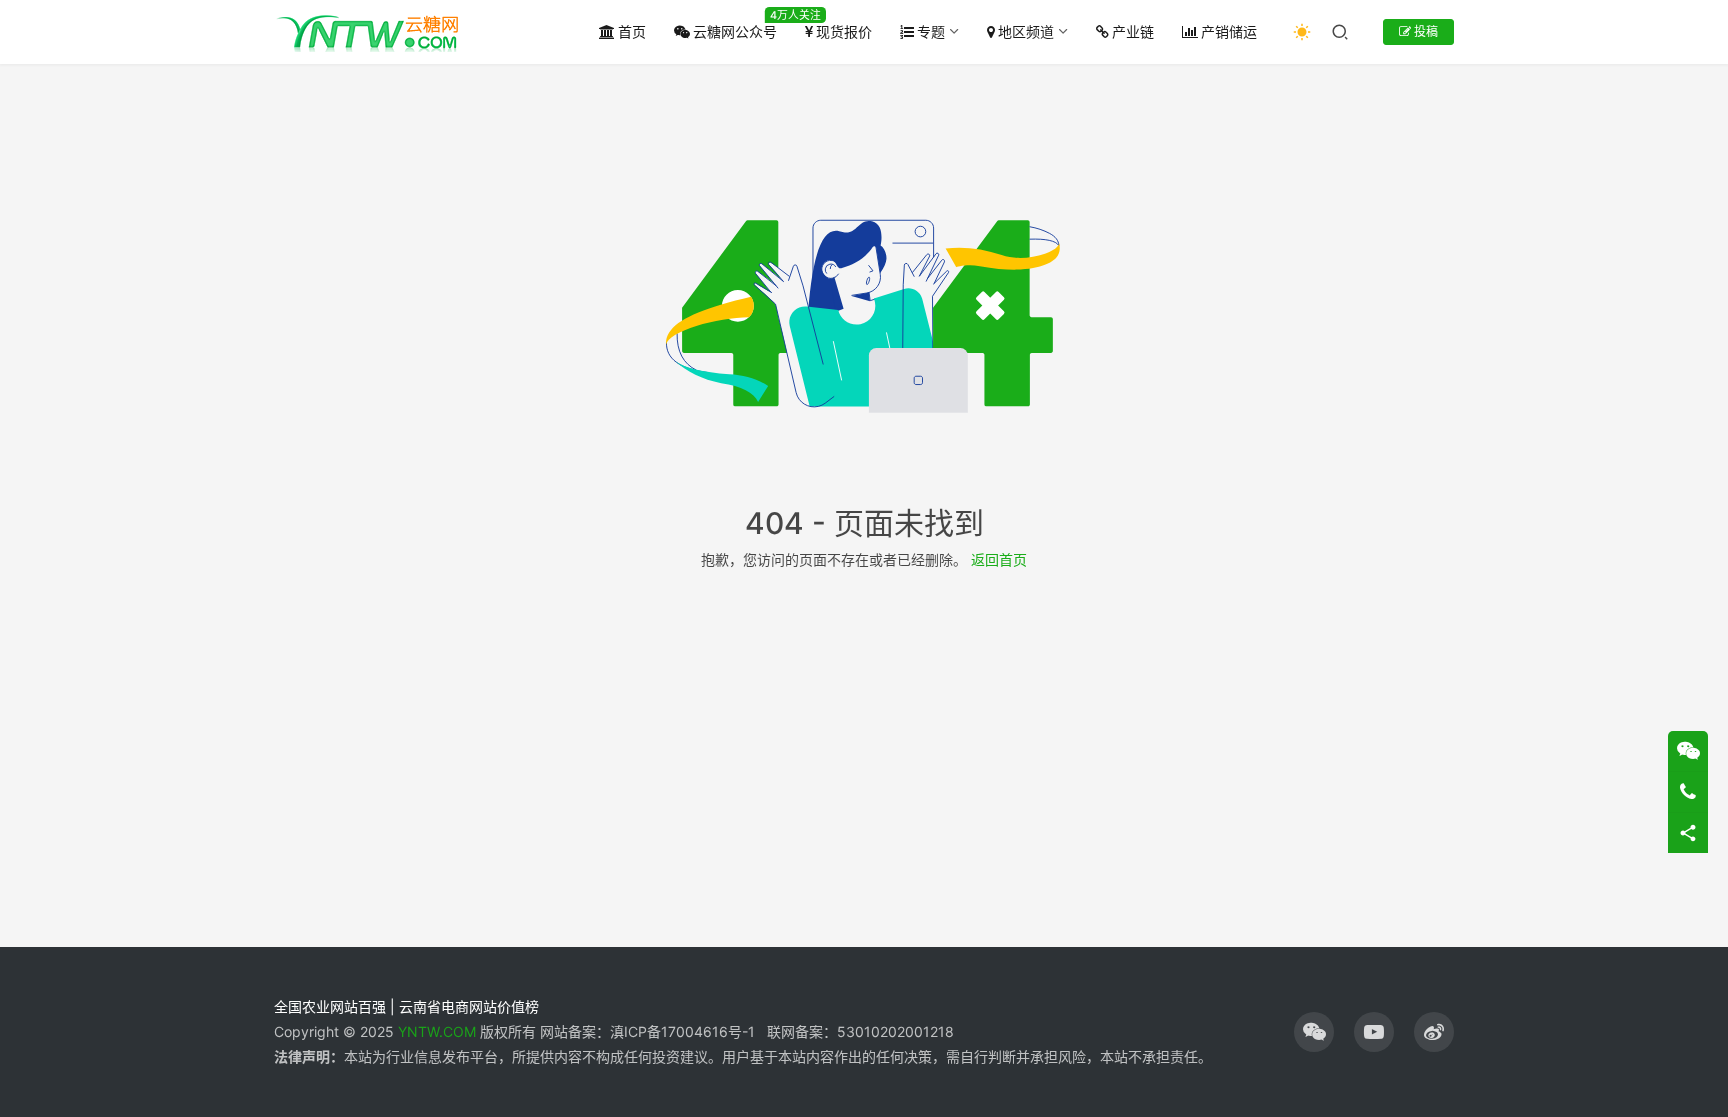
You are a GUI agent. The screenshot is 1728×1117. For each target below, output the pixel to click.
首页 (632, 31)
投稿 (1424, 31)
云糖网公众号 (735, 31)
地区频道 (1026, 31)
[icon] (1314, 1032)
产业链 (1133, 31)
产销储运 (1229, 31)
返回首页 (999, 559)
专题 (931, 31)
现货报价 (844, 31)
